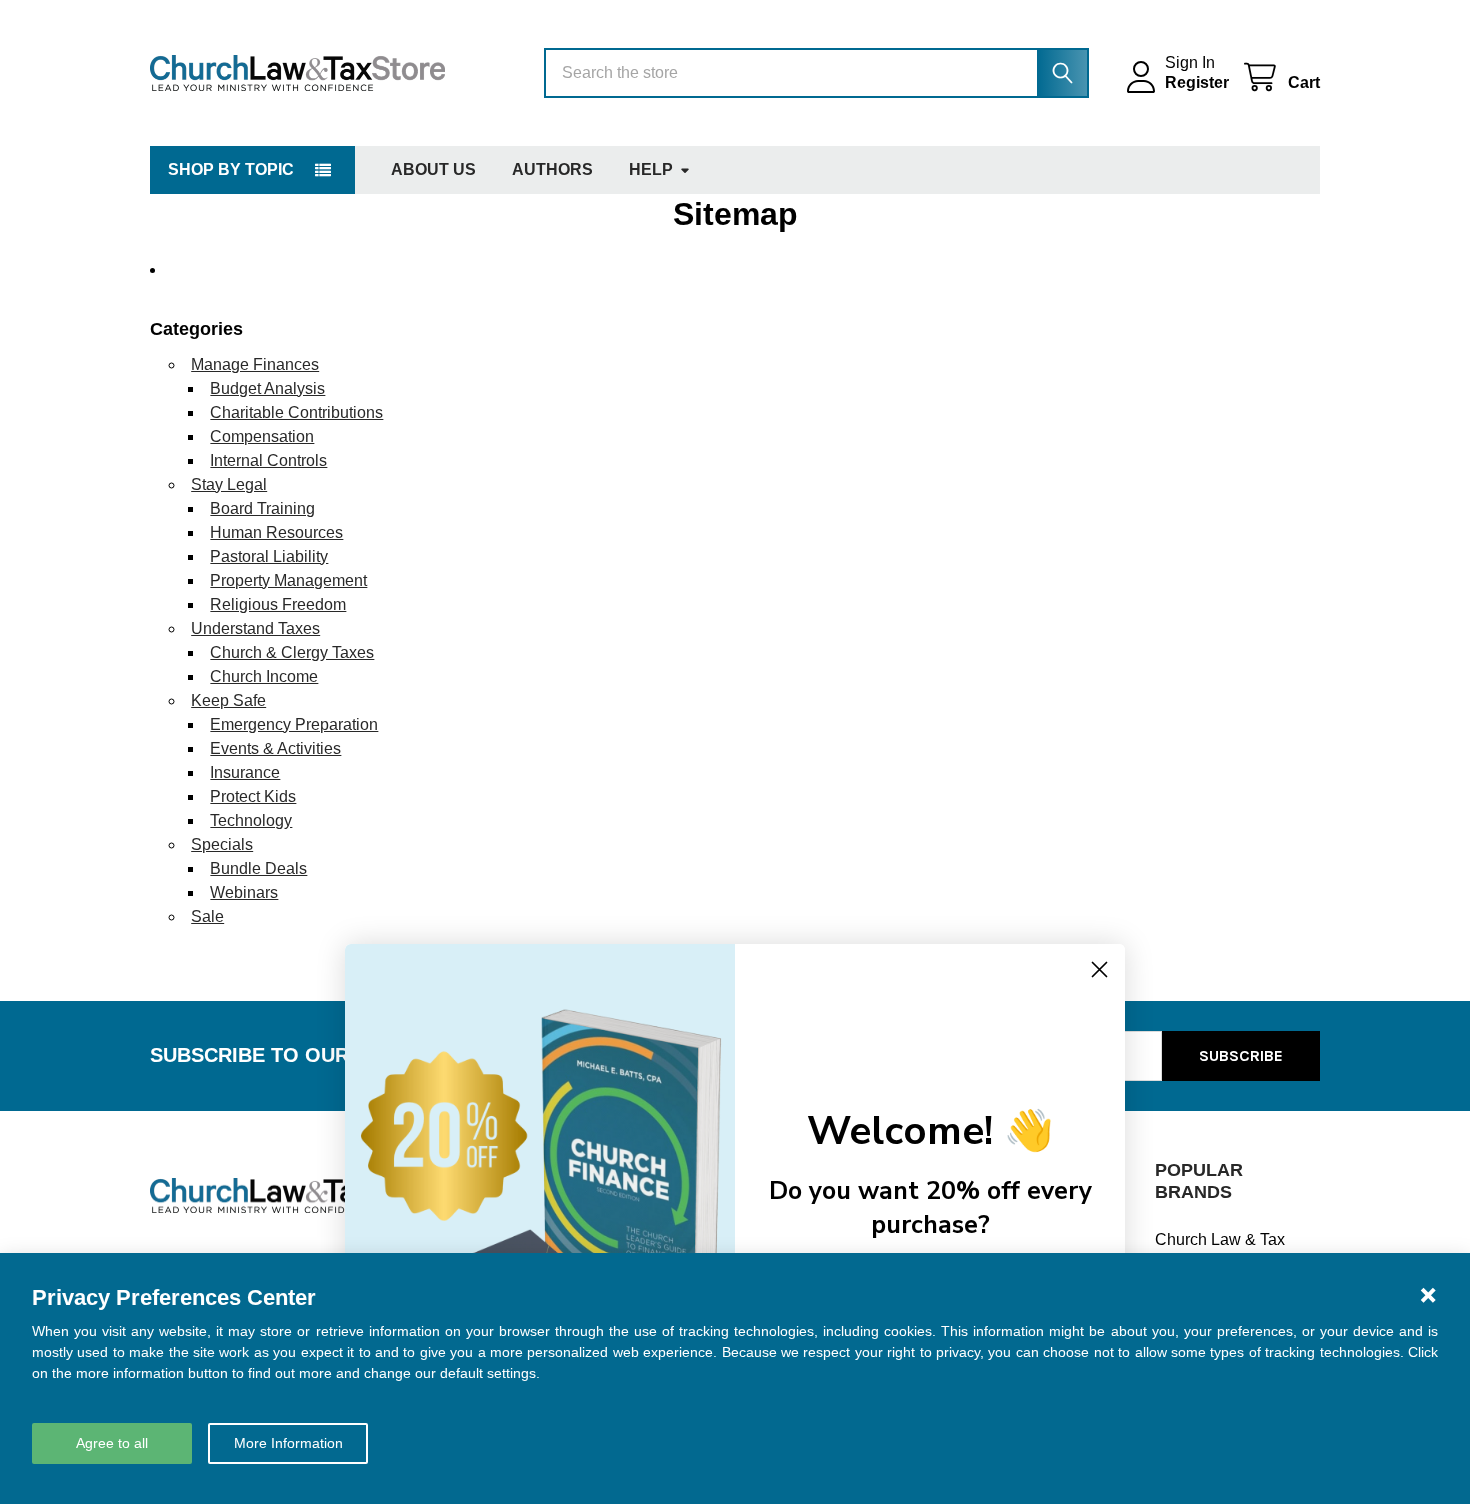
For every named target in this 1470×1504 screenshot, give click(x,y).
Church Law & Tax (1220, 1239)
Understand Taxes (255, 628)
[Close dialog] (1099, 969)
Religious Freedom (278, 604)
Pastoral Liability (269, 556)
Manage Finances (255, 364)
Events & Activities (275, 748)
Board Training (262, 508)
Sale (207, 916)
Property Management (288, 580)
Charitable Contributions (296, 412)
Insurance (245, 772)
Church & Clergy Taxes (292, 652)
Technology (251, 820)
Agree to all (112, 1443)
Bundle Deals (258, 868)
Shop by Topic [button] (231, 169)
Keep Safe (228, 700)
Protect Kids (253, 796)
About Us (433, 169)
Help (651, 169)
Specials (222, 844)
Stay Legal (229, 484)
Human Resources (276, 532)
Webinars (244, 892)
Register (1197, 82)
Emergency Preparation (294, 724)
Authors (552, 169)
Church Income (264, 676)
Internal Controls (268, 460)
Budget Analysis (267, 388)
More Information (288, 1443)
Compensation (262, 436)
